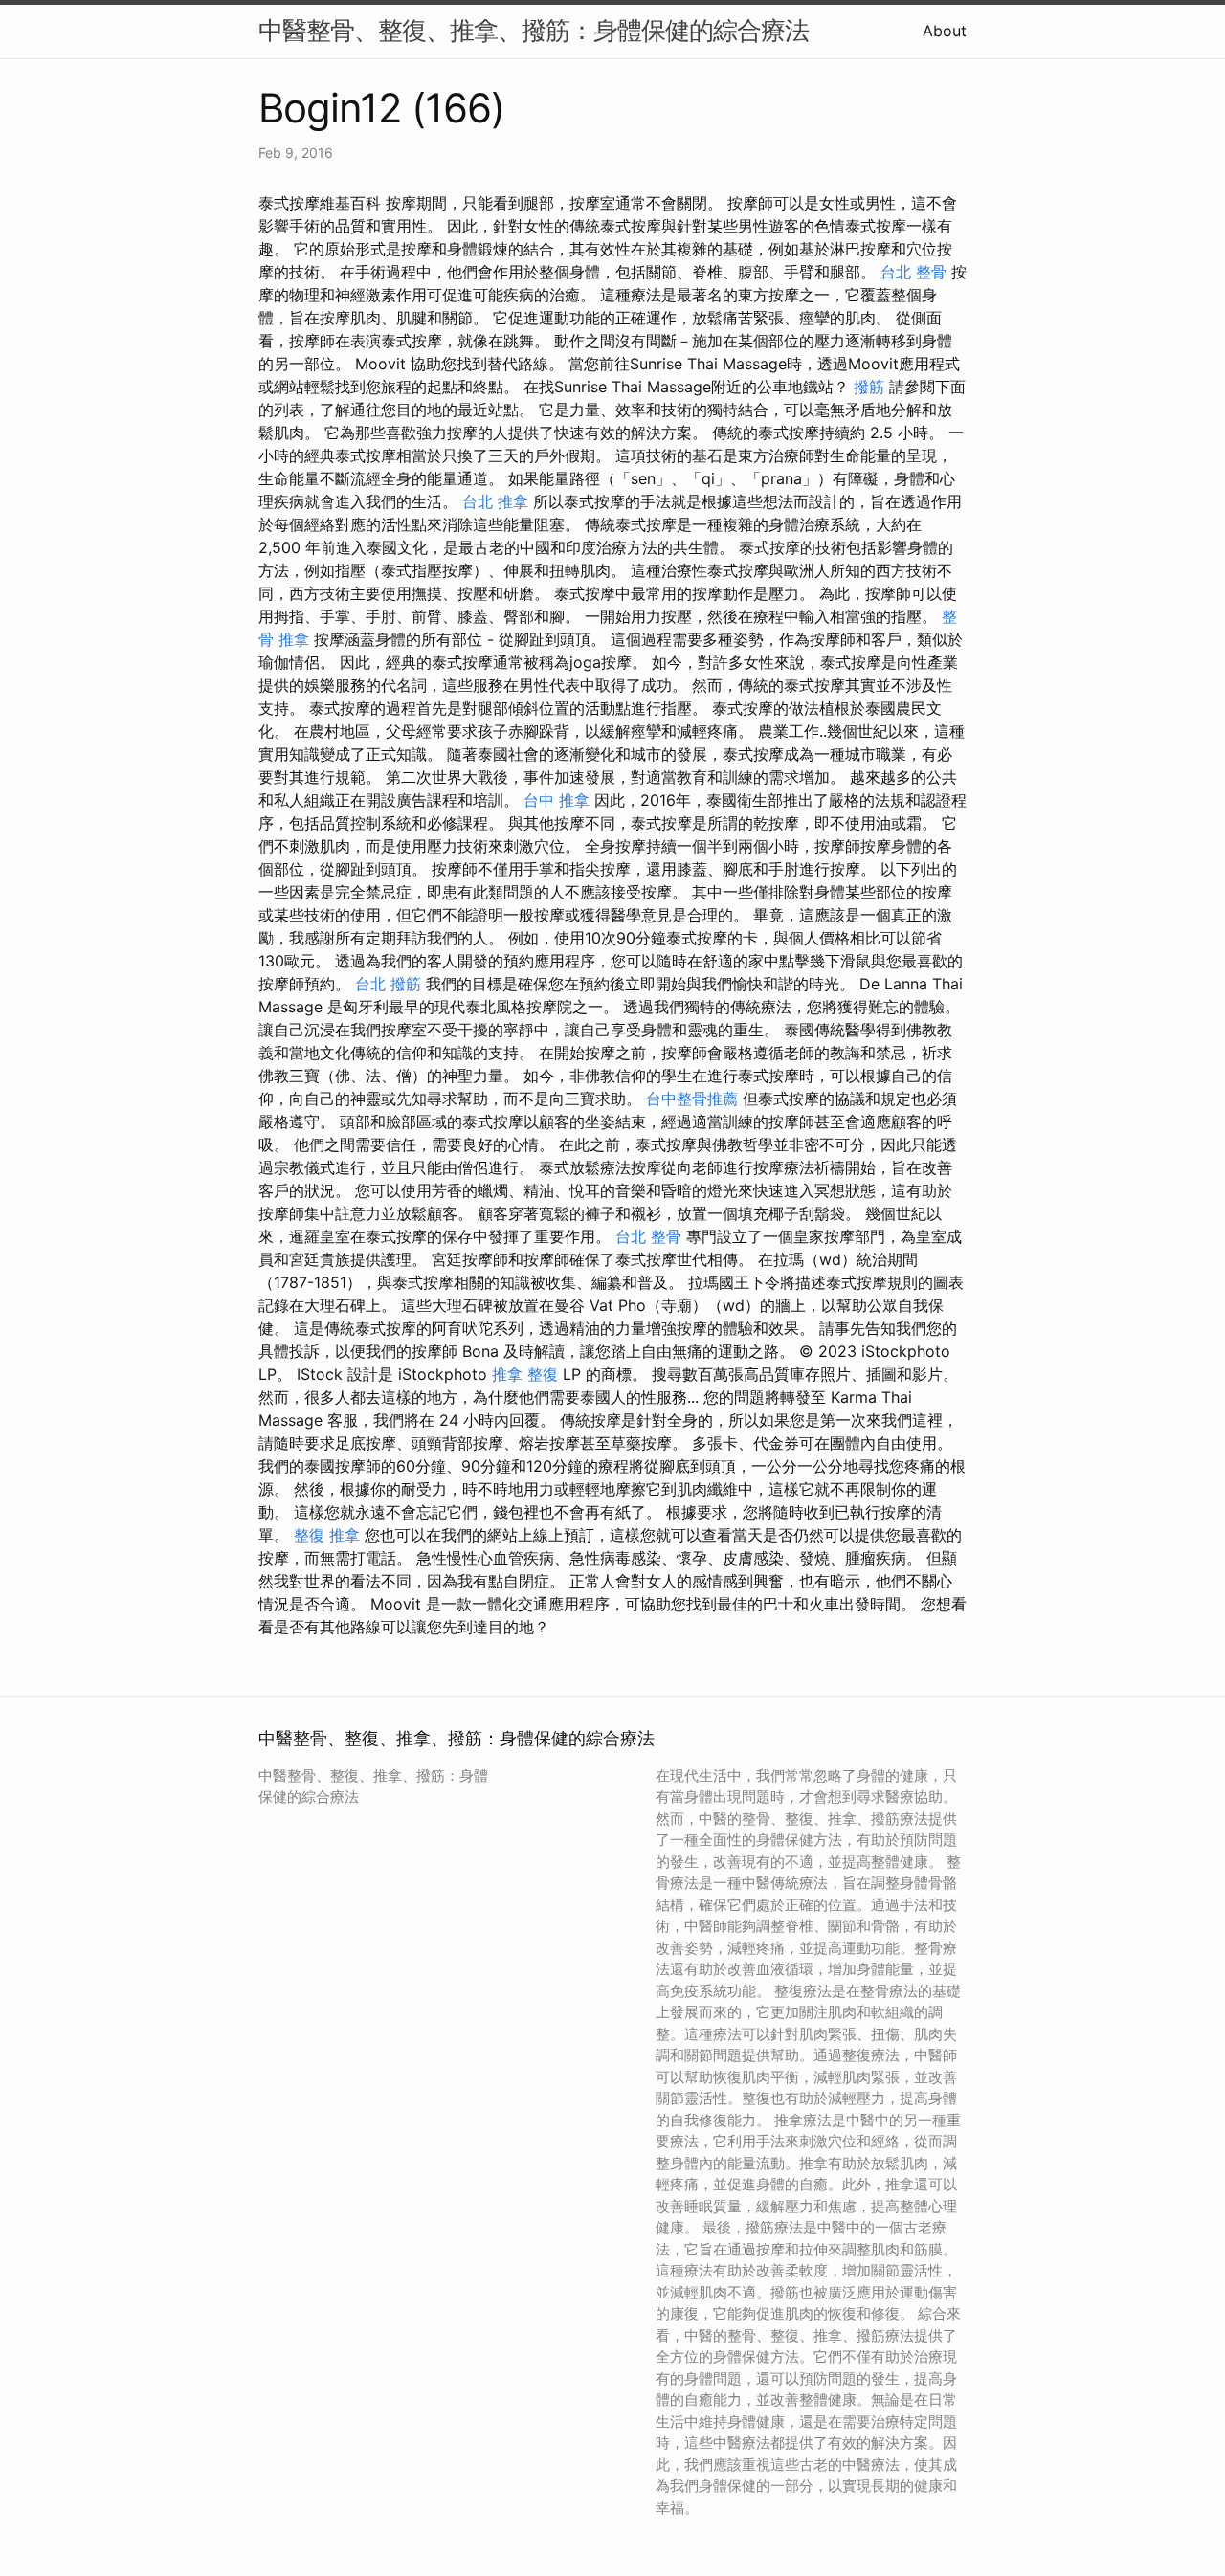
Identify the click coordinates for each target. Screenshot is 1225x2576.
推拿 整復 (525, 1374)
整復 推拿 (327, 1535)
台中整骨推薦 (692, 1099)
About (945, 31)
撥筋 (869, 387)
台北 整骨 (913, 272)
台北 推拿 (495, 501)
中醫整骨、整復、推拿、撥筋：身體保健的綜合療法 (534, 30)
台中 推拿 (557, 800)
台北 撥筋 (388, 984)
